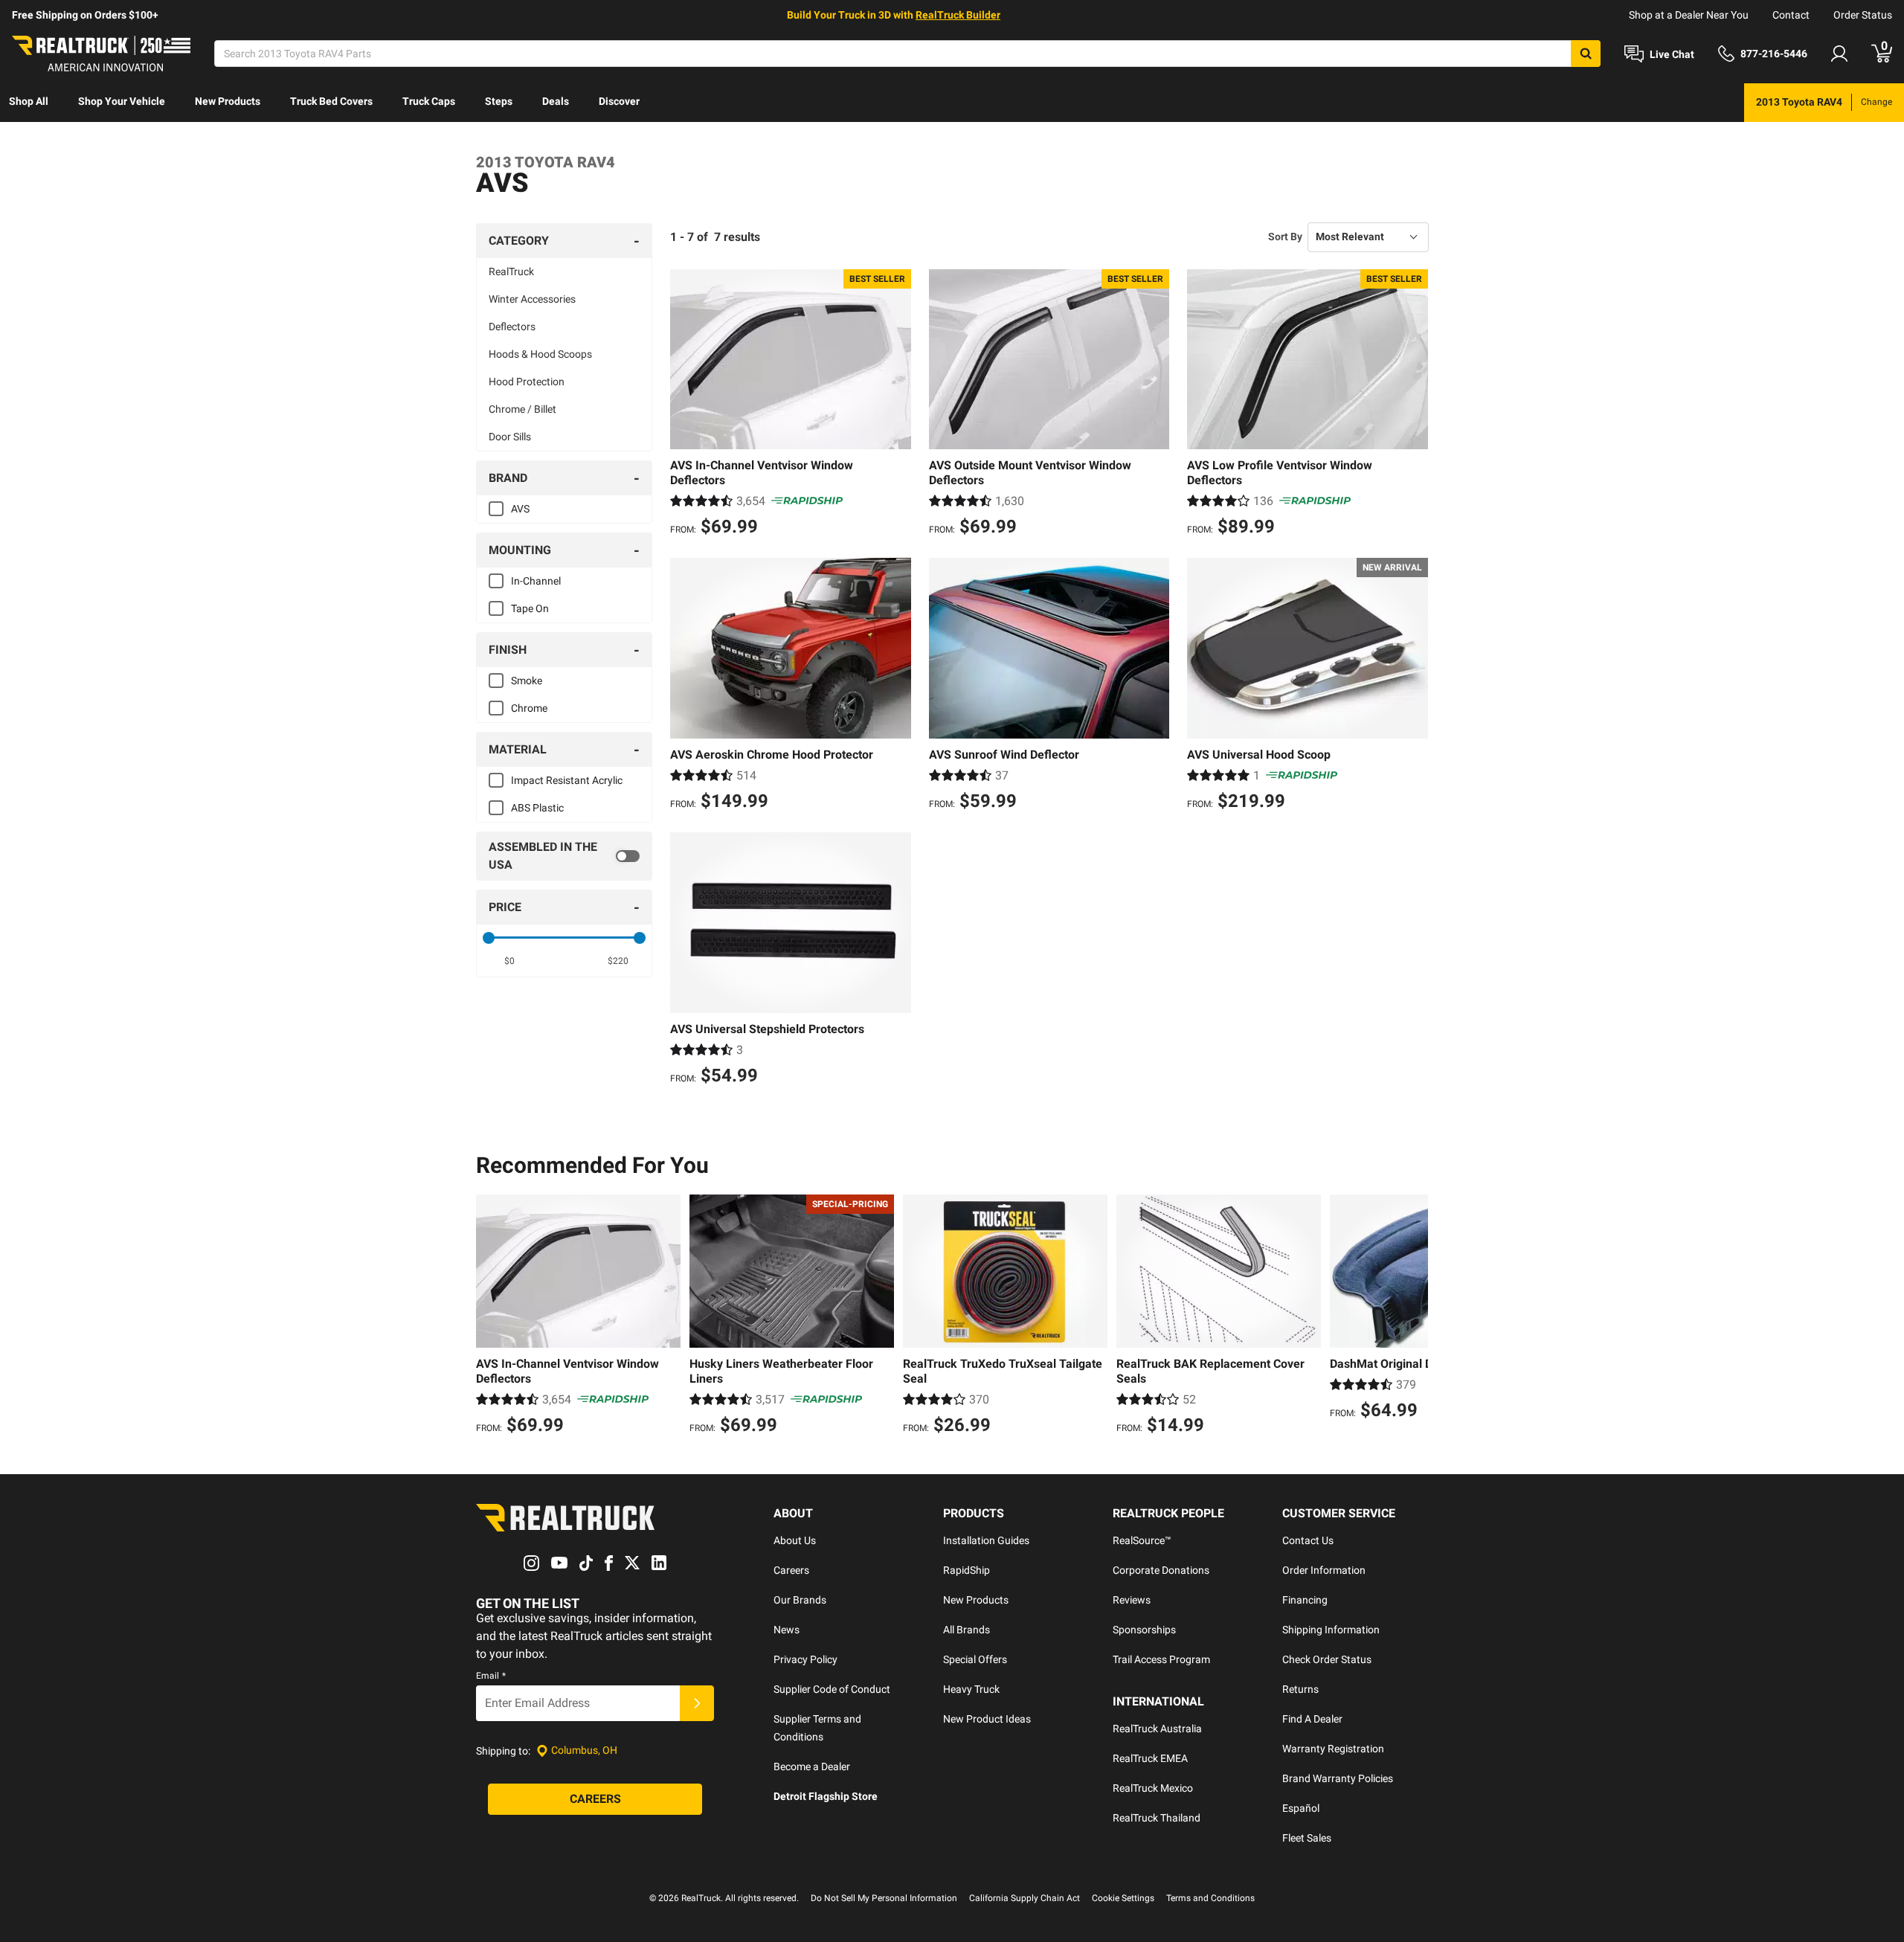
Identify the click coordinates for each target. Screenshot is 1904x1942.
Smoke (527, 681)
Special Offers (975, 1659)
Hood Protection (527, 382)
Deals (556, 101)
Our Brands (800, 1600)
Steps (499, 101)
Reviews (1132, 1600)
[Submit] (697, 1703)
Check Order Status (1327, 1659)
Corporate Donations (1161, 1570)
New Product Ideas (987, 1719)
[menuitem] (29, 103)
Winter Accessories (532, 299)
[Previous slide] (491, 1316)
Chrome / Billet (522, 409)
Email (491, 1676)
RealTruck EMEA (1150, 1758)
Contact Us (1308, 1540)
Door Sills (510, 437)
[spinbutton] (510, 961)
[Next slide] (1413, 1316)
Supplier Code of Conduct (832, 1689)
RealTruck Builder (958, 15)
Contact (1791, 15)
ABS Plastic (537, 808)
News (787, 1630)
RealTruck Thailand (1157, 1818)
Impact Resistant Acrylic (567, 780)
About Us (795, 1540)
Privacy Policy (805, 1659)
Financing (1305, 1600)
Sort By (1285, 237)
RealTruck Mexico (1153, 1788)
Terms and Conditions (1210, 1898)
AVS (520, 509)
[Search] (1586, 54)
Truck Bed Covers (331, 101)
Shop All (29, 101)
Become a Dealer (812, 1766)
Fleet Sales (1307, 1838)
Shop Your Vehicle (122, 101)
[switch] (564, 856)
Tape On (530, 608)
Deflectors (512, 327)
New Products (228, 101)
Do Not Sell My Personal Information (884, 1898)
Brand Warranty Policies (1338, 1778)
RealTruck (511, 271)
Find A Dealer (1312, 1719)
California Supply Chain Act (1025, 1898)
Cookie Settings (1123, 1898)
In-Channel (536, 581)
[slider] (489, 938)
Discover (619, 101)
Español (1301, 1808)
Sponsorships (1144, 1630)
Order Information (1324, 1570)
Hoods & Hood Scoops (540, 354)
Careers (791, 1570)
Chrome (529, 708)
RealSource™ (1142, 1540)
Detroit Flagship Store (826, 1796)
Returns (1300, 1689)
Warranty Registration (1333, 1749)
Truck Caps (429, 101)
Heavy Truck (971, 1689)
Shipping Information (1331, 1630)
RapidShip (967, 1570)
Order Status (1863, 15)
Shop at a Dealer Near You (1689, 15)
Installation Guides (986, 1540)
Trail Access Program (1161, 1659)
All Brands (967, 1630)
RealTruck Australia (1157, 1729)
